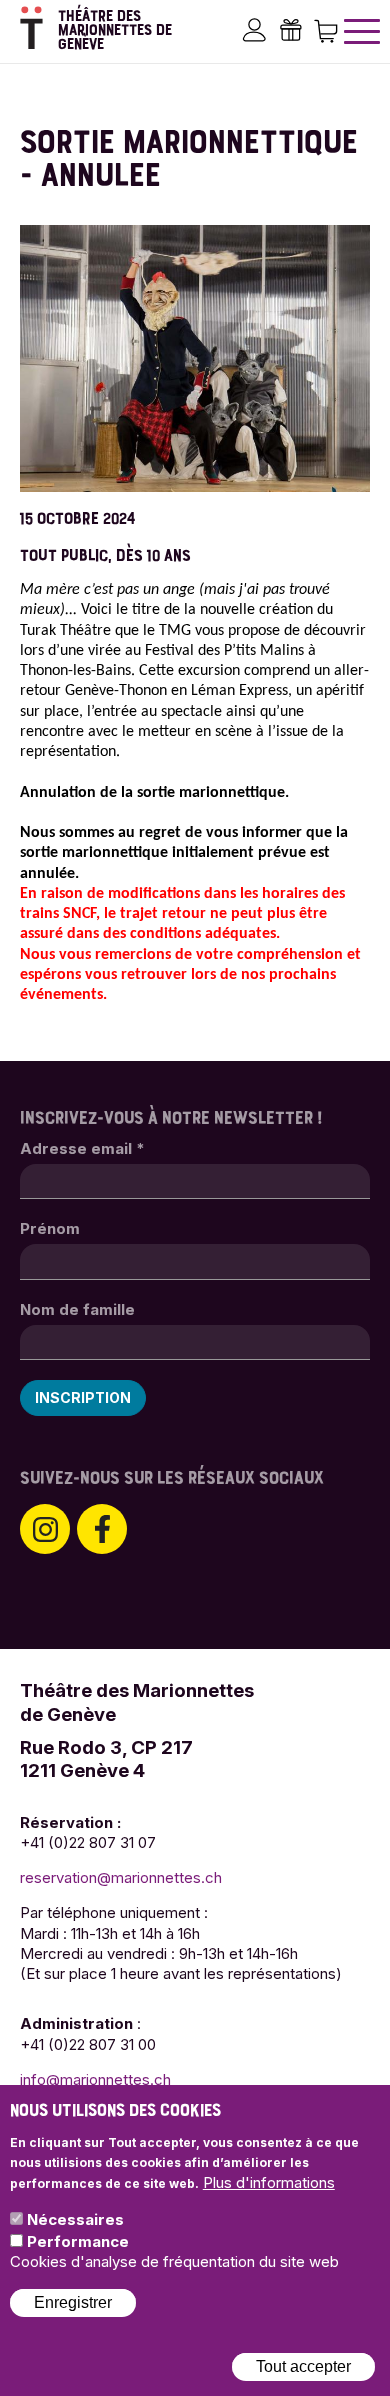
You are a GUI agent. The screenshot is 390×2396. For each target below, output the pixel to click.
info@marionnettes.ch (95, 2079)
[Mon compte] (254, 29)
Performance (78, 2241)
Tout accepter (303, 2366)
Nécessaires (75, 2219)
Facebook (102, 1529)
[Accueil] (31, 27)
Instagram (45, 1529)
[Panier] (325, 29)
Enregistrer (73, 2302)
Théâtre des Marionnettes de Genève (115, 30)
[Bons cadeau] (290, 29)
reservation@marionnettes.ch (121, 1877)
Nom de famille (77, 1309)
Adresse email (82, 1148)
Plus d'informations (269, 2182)
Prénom (50, 1228)
